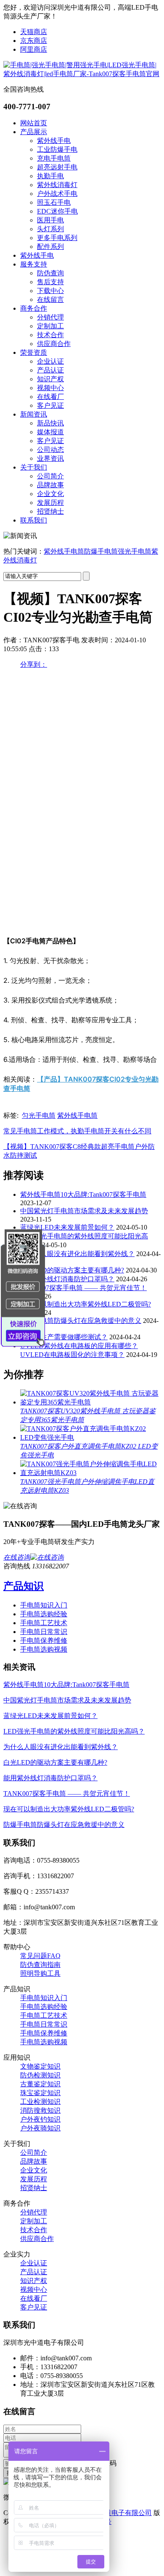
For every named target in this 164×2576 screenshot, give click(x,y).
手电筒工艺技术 (44, 1623)
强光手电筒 (135, 551)
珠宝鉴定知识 (40, 2093)
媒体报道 (50, 432)
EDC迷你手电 (57, 211)
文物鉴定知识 (40, 2066)
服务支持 (34, 264)
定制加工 (50, 326)
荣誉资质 (34, 352)
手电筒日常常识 (44, 1632)
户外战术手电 (57, 194)
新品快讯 (50, 423)
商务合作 (34, 308)
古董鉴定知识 (40, 2084)
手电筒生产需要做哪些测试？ (64, 1337)
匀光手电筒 (39, 1115)
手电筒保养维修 (44, 1640)
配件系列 (50, 247)
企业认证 (50, 361)
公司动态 (50, 450)
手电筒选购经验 (44, 1614)
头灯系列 (50, 229)
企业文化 (50, 494)
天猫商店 (34, 32)
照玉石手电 (54, 202)
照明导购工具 (40, 1973)
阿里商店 (34, 49)
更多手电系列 (57, 238)
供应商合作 (54, 344)
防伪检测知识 (40, 2075)
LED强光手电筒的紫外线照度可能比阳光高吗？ (74, 1731)
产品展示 (34, 132)
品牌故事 (50, 485)
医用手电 (50, 220)
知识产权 (50, 379)
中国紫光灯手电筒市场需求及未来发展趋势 (84, 1211)
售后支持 (50, 282)
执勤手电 (50, 176)
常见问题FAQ (40, 1956)
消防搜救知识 (40, 2110)
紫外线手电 (54, 141)
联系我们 (34, 520)
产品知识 (24, 1586)
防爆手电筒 (101, 551)
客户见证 (50, 405)
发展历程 (50, 503)
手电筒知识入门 (44, 1605)
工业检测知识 (40, 2102)
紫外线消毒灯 (57, 185)
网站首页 (34, 123)
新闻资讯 (34, 414)
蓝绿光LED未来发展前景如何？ (67, 1227)
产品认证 (50, 370)
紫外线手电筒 (64, 551)
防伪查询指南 (40, 1965)
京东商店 (34, 41)
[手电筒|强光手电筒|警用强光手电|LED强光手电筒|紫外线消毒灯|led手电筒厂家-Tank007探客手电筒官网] (82, 74)
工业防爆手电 (57, 149)
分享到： (34, 664)
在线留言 (50, 300)
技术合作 (50, 335)
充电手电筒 (54, 158)
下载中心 (50, 291)
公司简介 (50, 476)
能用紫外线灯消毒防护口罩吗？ (67, 1279)
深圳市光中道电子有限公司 (111, 2513)
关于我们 (34, 467)
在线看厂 (50, 397)
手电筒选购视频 (44, 1649)
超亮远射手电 (57, 167)
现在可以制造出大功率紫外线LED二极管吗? (86, 1304)
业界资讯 (50, 458)
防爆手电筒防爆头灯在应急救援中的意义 (81, 1321)
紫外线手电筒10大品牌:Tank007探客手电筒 (83, 1194)
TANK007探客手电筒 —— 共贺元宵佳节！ (83, 1288)
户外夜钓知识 (40, 2119)
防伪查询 (50, 273)
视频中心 (50, 388)
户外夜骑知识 (40, 2128)
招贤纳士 (50, 511)
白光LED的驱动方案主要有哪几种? (72, 1270)
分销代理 (50, 317)
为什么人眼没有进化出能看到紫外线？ (77, 1254)
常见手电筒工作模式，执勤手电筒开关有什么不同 (77, 1131)
